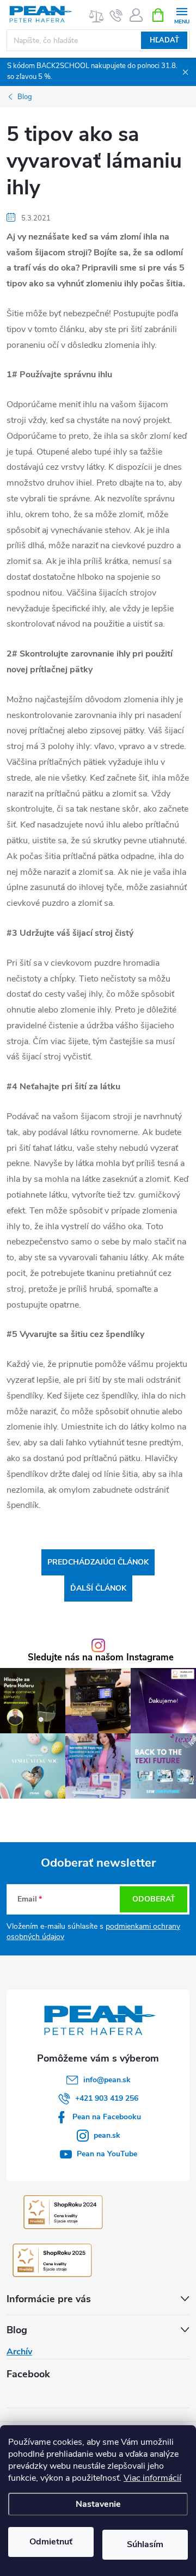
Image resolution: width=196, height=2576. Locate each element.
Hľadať (164, 40)
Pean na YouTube (107, 2154)
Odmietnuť (51, 2542)
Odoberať (154, 1899)
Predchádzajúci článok (98, 1562)
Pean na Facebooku (107, 2117)
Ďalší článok (98, 1588)
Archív (19, 2352)
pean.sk (107, 2135)
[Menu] (182, 14)
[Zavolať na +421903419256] (116, 15)
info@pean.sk (107, 2080)
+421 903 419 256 (107, 2098)
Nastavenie (98, 2504)
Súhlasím (145, 2544)
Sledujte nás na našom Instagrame (101, 1658)
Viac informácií (152, 2478)
